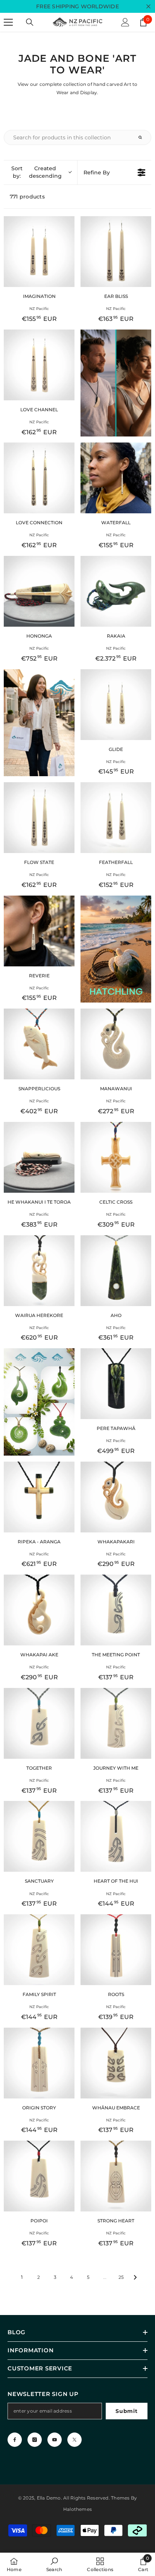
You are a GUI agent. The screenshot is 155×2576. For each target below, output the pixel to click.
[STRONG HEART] (116, 2176)
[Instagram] (35, 2440)
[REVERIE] (39, 931)
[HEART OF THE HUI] (116, 1836)
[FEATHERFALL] (116, 818)
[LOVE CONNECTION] (39, 478)
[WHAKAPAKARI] (116, 1497)
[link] (54, 2564)
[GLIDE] (116, 705)
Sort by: (36, 172)
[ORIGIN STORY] (39, 2063)
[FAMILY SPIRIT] (39, 1950)
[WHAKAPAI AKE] (39, 1610)
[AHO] (116, 1271)
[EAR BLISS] (116, 252)
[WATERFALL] (116, 478)
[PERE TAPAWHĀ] (116, 1384)
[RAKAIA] (116, 591)
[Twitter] (74, 2440)
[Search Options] (143, 137)
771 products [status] (27, 197)
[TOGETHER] (39, 1723)
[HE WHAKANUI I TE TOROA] (39, 1157)
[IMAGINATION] (39, 252)
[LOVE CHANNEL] (39, 365)
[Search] (30, 22)
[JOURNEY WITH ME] (116, 1723)
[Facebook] (15, 2440)
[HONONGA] (39, 591)
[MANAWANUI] (116, 1044)
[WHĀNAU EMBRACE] (116, 2063)
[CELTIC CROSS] (116, 1157)
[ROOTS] (116, 1950)
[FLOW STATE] (39, 818)
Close (148, 7)
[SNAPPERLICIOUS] (39, 1044)
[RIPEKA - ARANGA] (39, 1497)
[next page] (135, 2277)
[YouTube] (55, 2440)
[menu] (8, 22)
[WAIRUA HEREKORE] (39, 1271)
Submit (126, 2411)
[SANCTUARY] (39, 1836)
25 (121, 2277)
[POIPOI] (39, 2176)
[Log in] (125, 22)
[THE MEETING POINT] (116, 1610)
